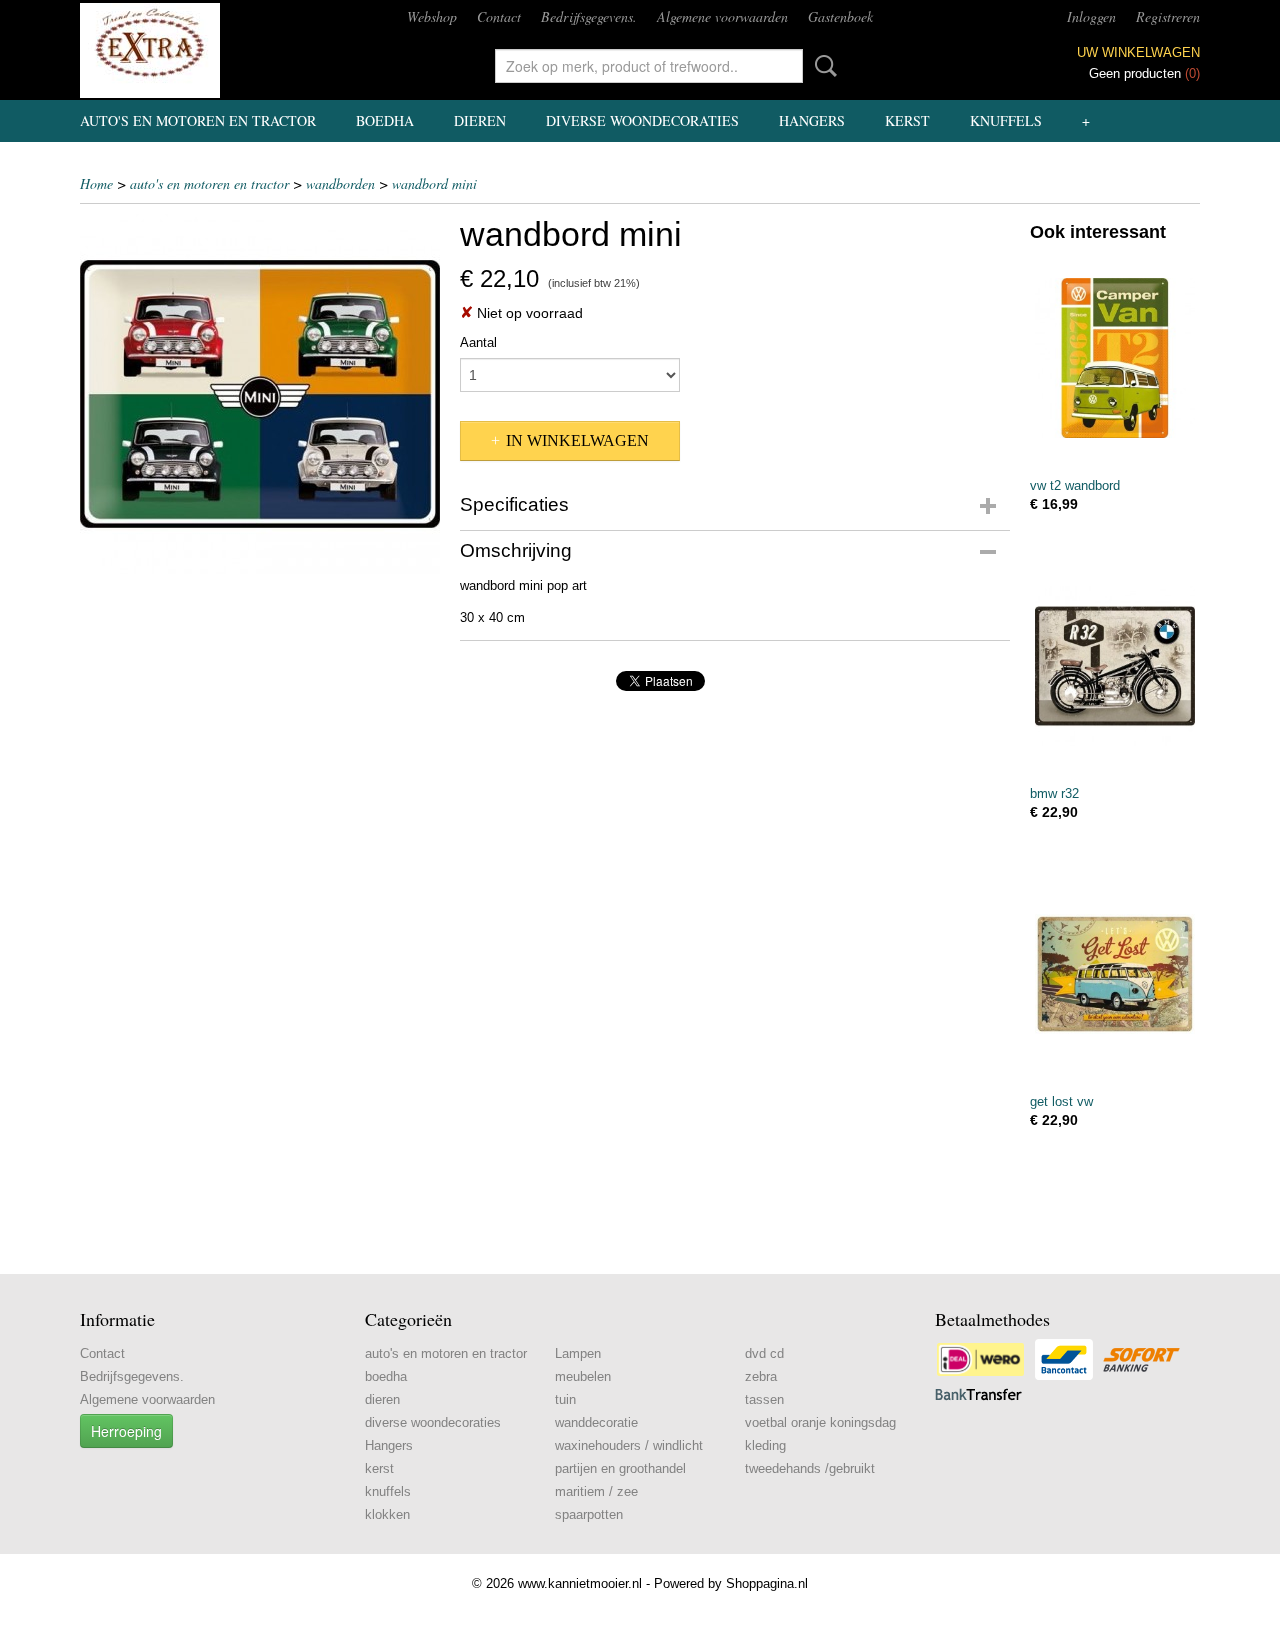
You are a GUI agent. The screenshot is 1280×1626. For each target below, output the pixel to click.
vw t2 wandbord (1075, 485)
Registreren (1168, 16)
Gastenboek (840, 16)
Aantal (478, 342)
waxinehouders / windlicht (629, 1445)
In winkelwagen (577, 440)
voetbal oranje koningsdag (820, 1422)
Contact (499, 16)
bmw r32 (1054, 793)
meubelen (583, 1376)
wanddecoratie (596, 1422)
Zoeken (822, 66)
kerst (907, 120)
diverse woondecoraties (642, 120)
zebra (761, 1376)
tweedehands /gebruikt (810, 1468)
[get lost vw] (1115, 973)
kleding (765, 1445)
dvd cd (764, 1353)
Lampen (578, 1353)
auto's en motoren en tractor (198, 120)
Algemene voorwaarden (722, 16)
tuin (565, 1399)
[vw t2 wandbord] (1115, 357)
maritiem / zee (596, 1491)
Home (96, 183)
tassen (764, 1399)
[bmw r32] (1115, 665)
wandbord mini (434, 183)
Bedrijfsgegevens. (589, 16)
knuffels (1006, 120)
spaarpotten (589, 1514)
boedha (385, 120)
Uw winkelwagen (1138, 52)
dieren (480, 120)
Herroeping (126, 1431)
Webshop (432, 16)
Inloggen (1091, 16)
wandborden (340, 183)
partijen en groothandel (620, 1468)
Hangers (812, 120)
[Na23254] (260, 394)
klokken (387, 1514)
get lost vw (1061, 1101)
